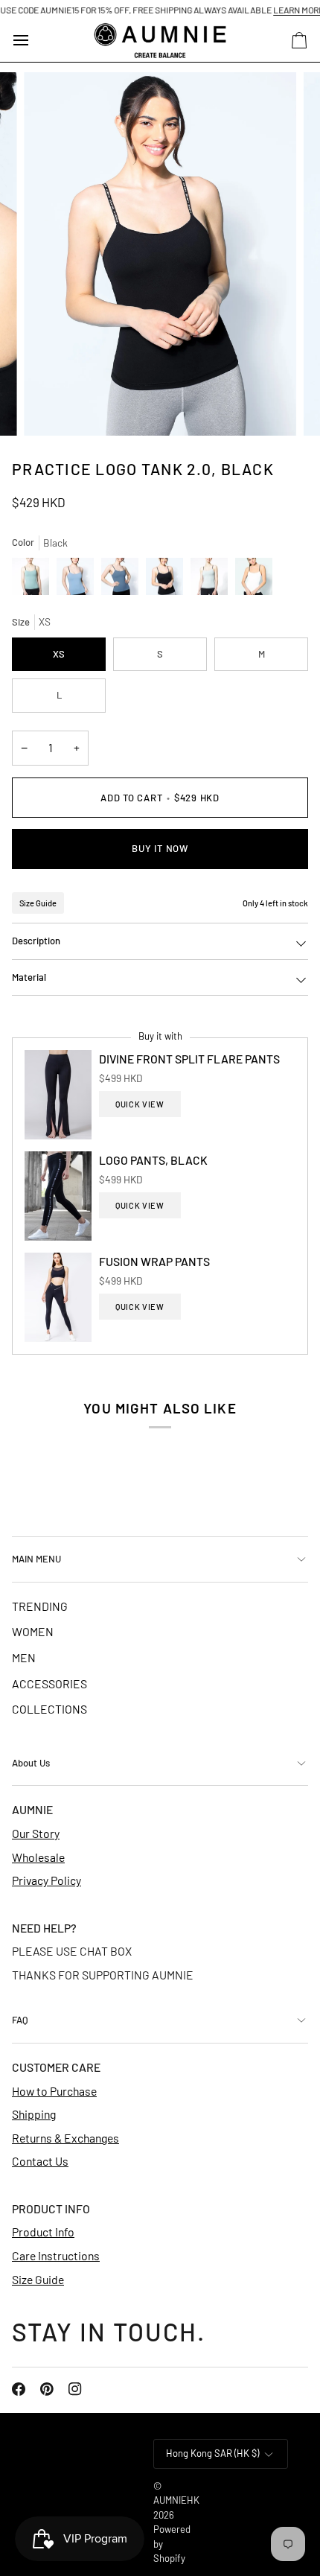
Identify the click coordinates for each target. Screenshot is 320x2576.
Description (36, 941)
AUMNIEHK (176, 2500)
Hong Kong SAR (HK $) (212, 2453)
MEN (24, 1657)
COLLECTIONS (49, 1709)
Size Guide (38, 903)
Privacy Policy (47, 1880)
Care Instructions (56, 2255)
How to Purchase (54, 2091)
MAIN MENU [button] (36, 1559)
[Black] (168, 580)
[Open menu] (34, 41)
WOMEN (33, 1631)
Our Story (36, 1833)
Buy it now (160, 848)
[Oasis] (34, 580)
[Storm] (79, 580)
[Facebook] (19, 2389)
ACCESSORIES (49, 1683)
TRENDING (40, 1606)
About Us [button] (31, 1763)
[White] (254, 580)
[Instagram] (75, 2389)
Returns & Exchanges (65, 2138)
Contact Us (40, 2161)
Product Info (43, 2232)
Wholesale (38, 1857)
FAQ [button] (20, 2020)
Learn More (281, 10)
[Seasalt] (213, 580)
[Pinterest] (47, 2389)
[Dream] (124, 580)
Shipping (34, 2114)
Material (29, 977)
